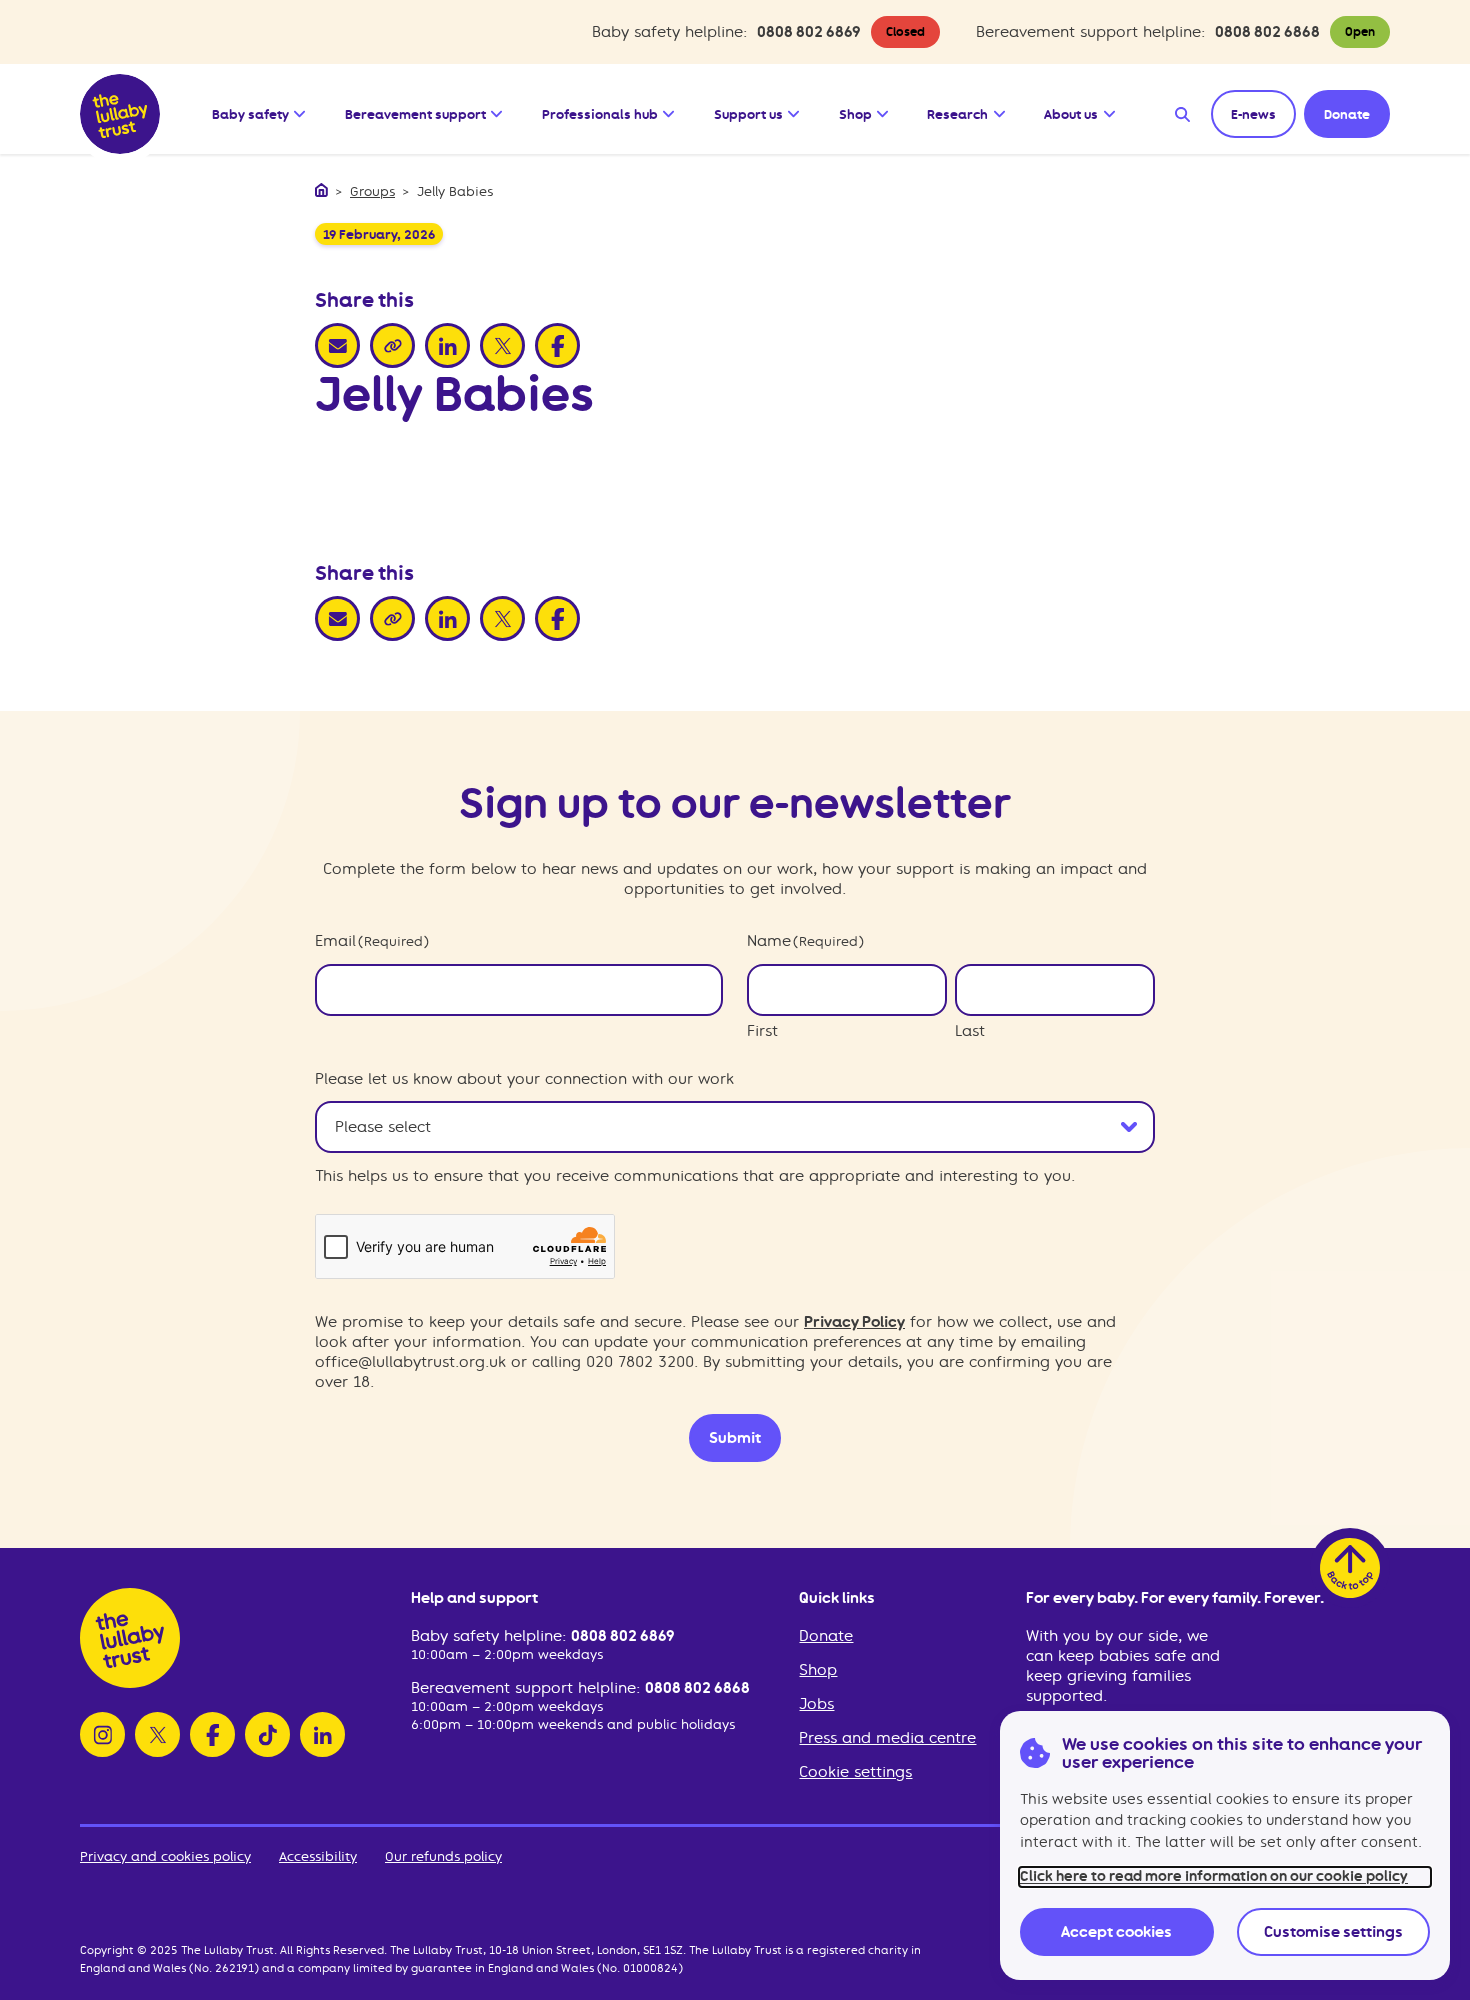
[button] (301, 109)
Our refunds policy (443, 1856)
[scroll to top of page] (1350, 1568)
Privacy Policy (854, 1322)
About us (1071, 114)
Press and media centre (887, 1738)
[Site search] (1182, 114)
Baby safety (250, 114)
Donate (826, 1636)
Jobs (816, 1704)
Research (957, 114)
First (762, 1031)
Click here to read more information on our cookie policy (1214, 1876)
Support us (748, 114)
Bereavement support (415, 114)
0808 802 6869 (809, 32)
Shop (855, 114)
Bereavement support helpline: (528, 1688)
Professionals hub (600, 114)
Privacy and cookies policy (165, 1856)
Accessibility (318, 1856)
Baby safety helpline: (491, 1636)
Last (970, 1031)
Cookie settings (855, 1772)
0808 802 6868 (1267, 32)
